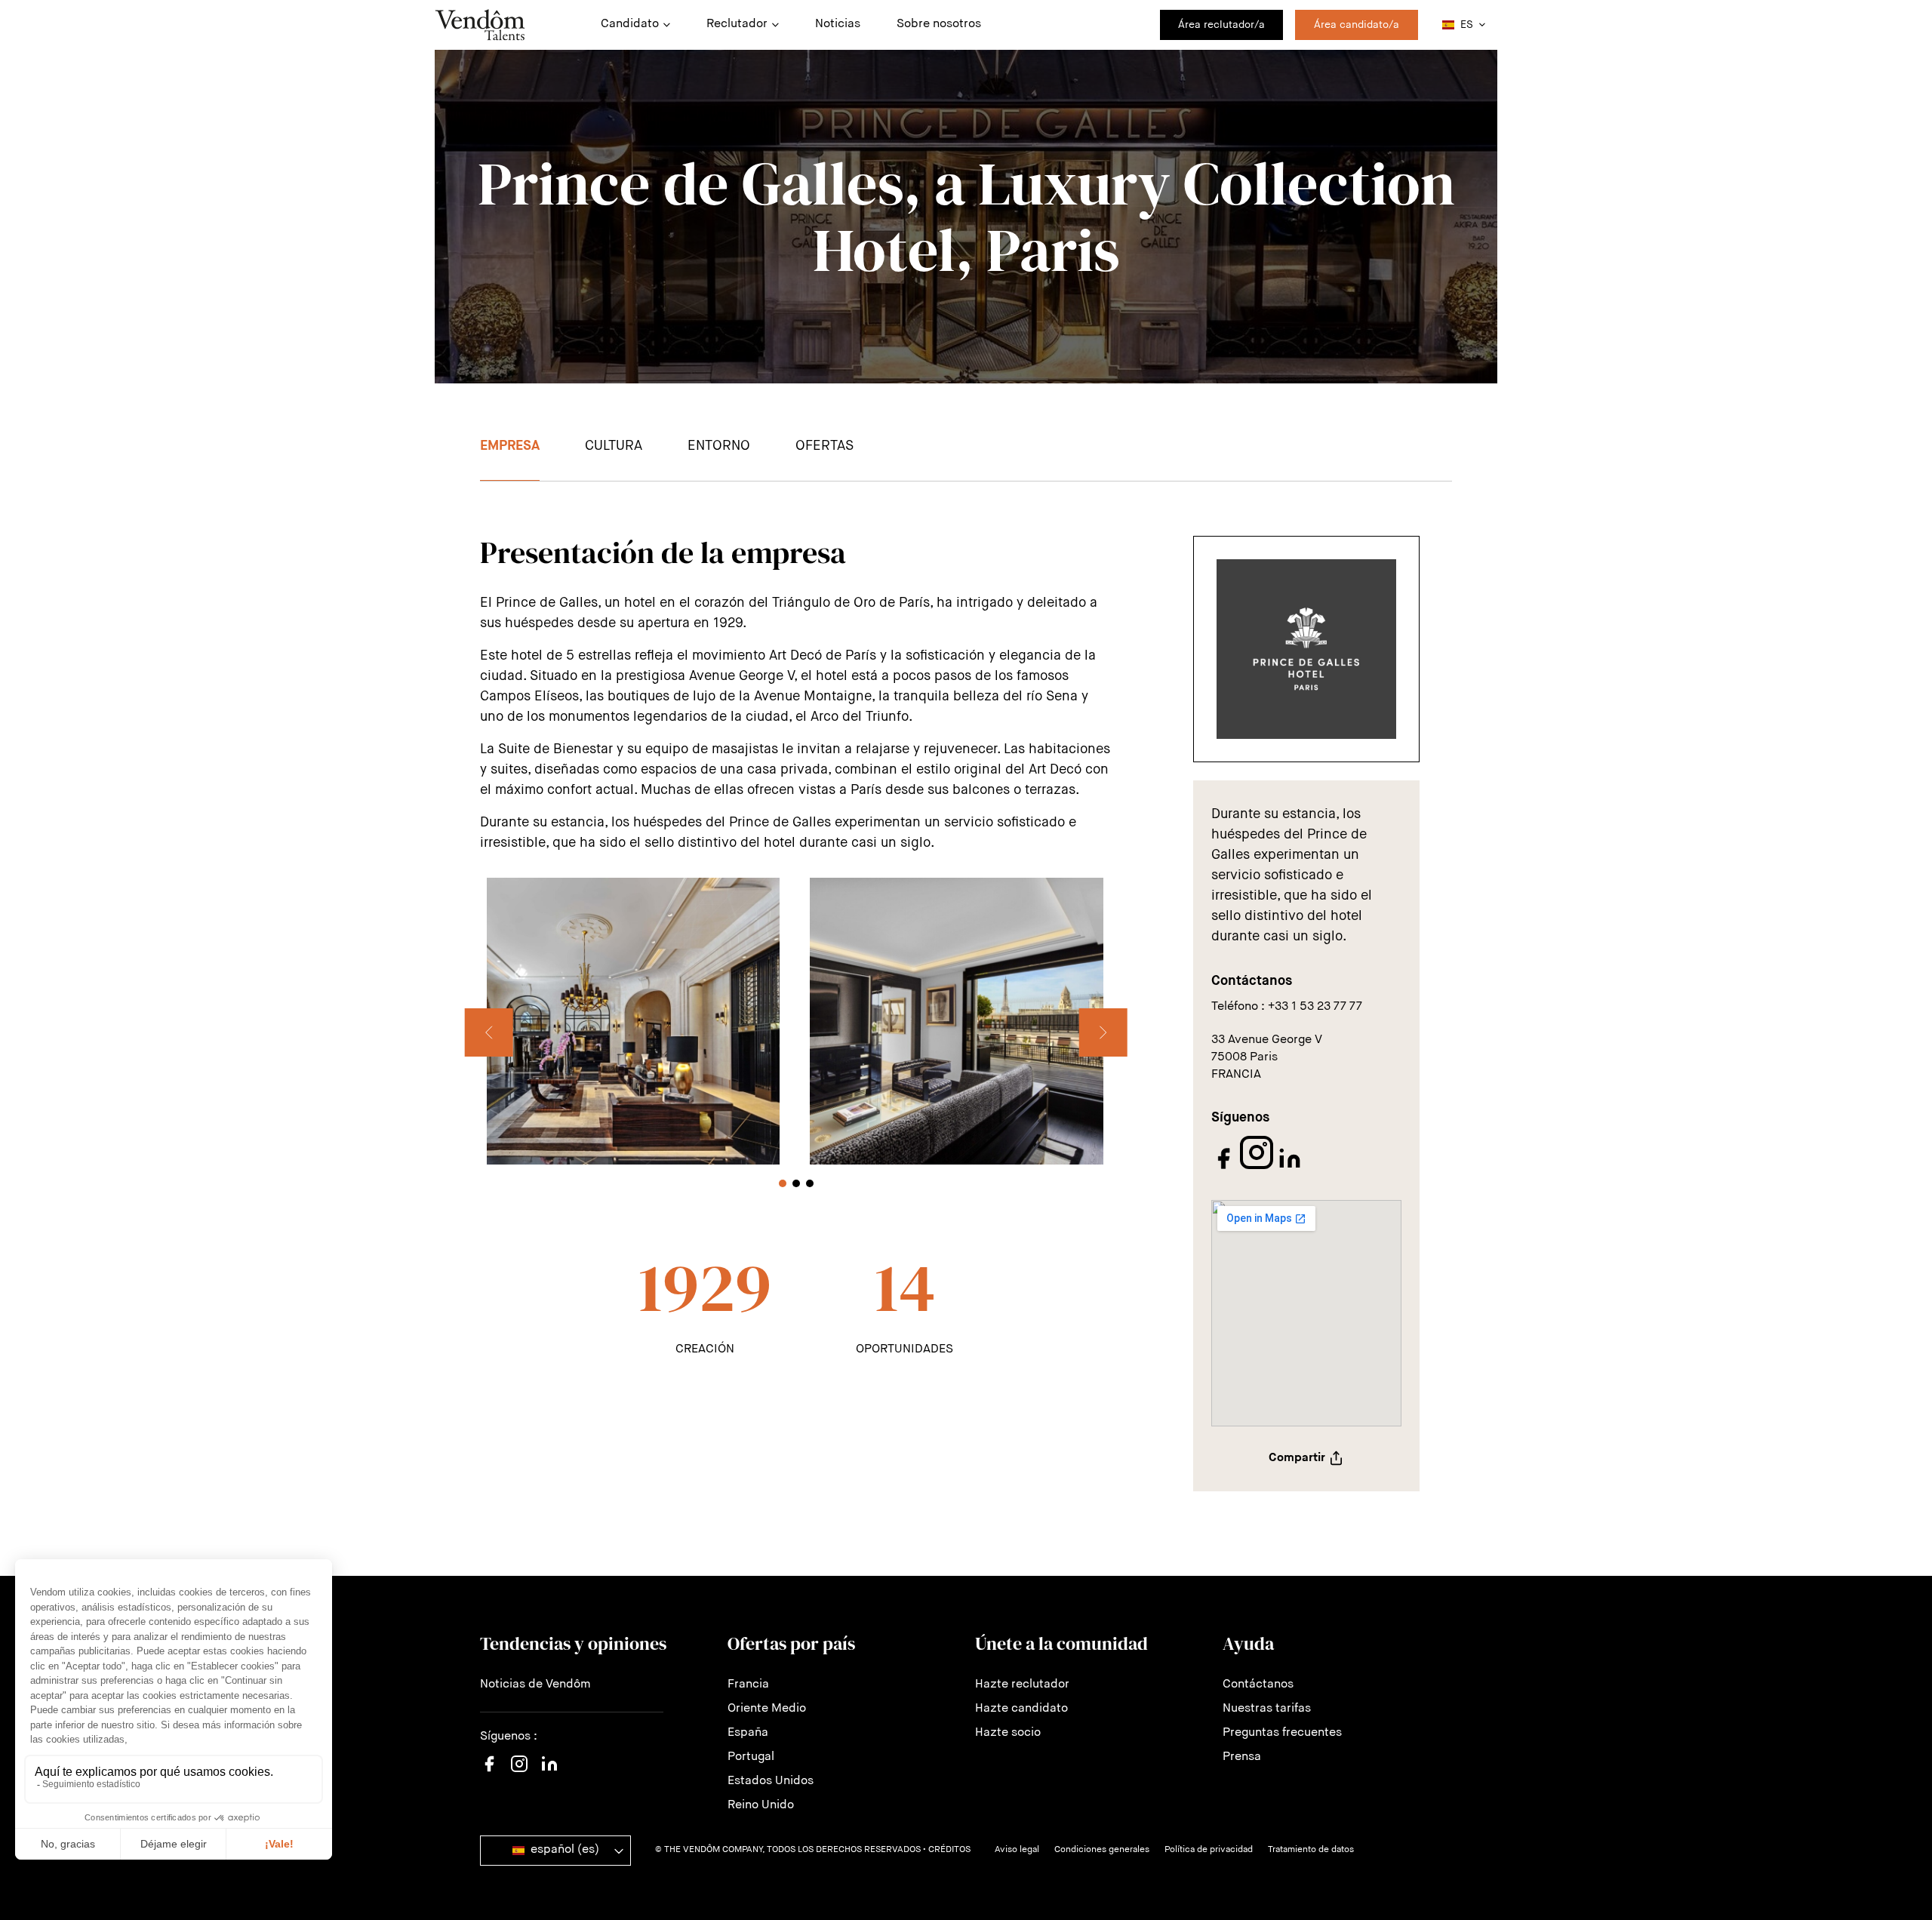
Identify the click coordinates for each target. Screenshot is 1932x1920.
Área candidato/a (1357, 25)
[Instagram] (1258, 1168)
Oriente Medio (767, 1709)
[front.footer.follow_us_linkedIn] (1290, 1168)
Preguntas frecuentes (1282, 1733)
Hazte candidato (1021, 1709)
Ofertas (824, 446)
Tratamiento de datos (1311, 1850)
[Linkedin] (549, 1773)
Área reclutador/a (1221, 25)
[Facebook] (1225, 1168)
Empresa (510, 446)
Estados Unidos (771, 1781)
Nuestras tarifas (1267, 1709)
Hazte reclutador (1022, 1685)
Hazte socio (1008, 1733)
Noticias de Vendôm (535, 1685)
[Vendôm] (480, 25)
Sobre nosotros (939, 24)
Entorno (719, 446)
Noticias (838, 24)
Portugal (751, 1757)
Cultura (614, 446)
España (748, 1733)
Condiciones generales (1102, 1850)
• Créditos (947, 1850)
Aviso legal (1017, 1850)
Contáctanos (1258, 1685)
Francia (748, 1685)
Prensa (1242, 1757)
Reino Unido (761, 1805)
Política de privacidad (1209, 1850)
